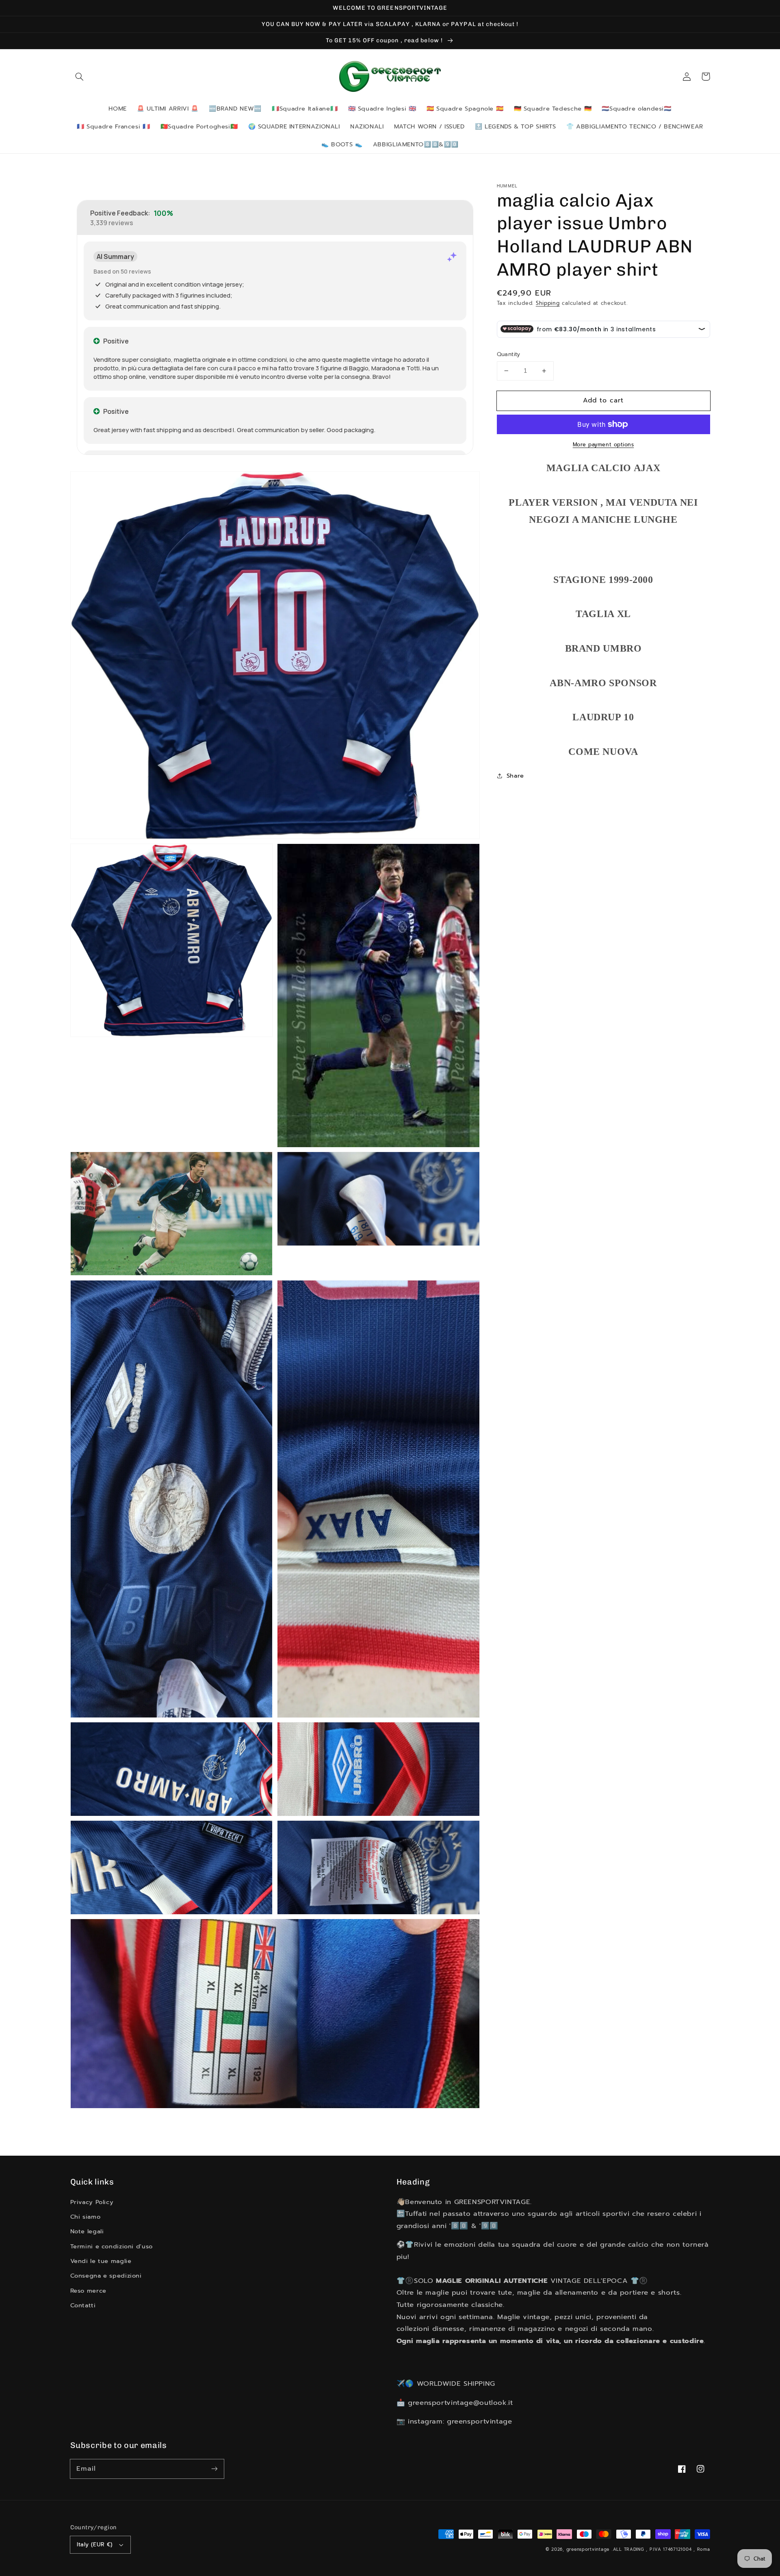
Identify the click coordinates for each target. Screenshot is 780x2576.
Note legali (87, 2231)
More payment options (603, 445)
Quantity (509, 354)
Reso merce (88, 2291)
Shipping (548, 303)
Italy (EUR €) (95, 2544)
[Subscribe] (214, 2469)
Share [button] (515, 776)
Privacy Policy (92, 2202)
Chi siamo (86, 2217)
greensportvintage (588, 2549)
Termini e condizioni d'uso (112, 2246)
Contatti (83, 2305)
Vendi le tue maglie (101, 2261)
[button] (80, 76)
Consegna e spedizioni (106, 2276)
